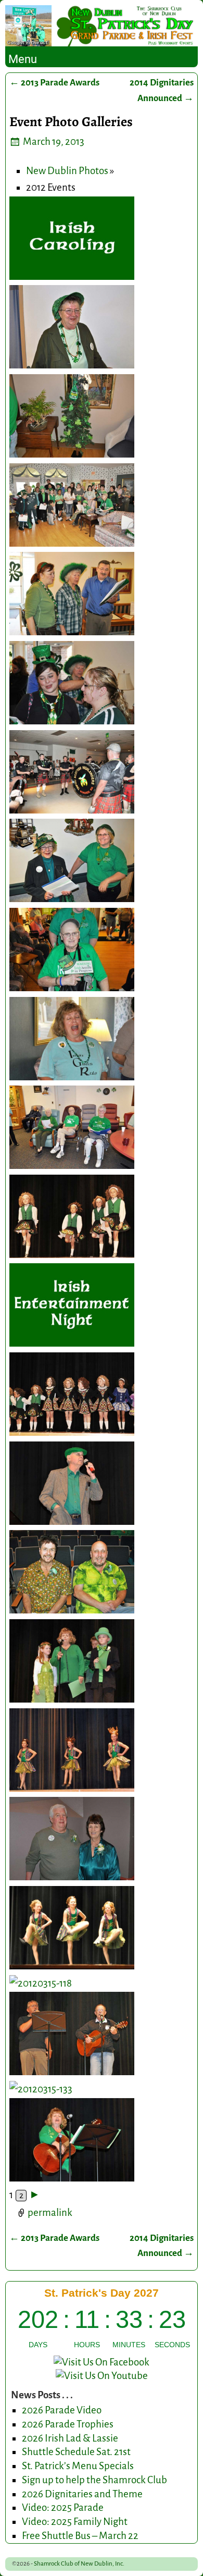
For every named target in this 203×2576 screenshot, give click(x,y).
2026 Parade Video (62, 2410)
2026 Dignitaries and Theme (82, 2494)
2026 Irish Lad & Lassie (70, 2438)
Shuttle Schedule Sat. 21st (76, 2452)
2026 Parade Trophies (68, 2424)
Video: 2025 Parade (63, 2507)
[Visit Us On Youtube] (102, 2376)
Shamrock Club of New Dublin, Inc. (79, 2564)
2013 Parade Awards (54, 83)
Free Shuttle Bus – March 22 (80, 2536)
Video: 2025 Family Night (75, 2522)
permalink (50, 2213)
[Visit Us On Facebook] (102, 2362)
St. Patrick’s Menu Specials (78, 2466)
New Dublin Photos (67, 171)
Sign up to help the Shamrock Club (94, 2480)
